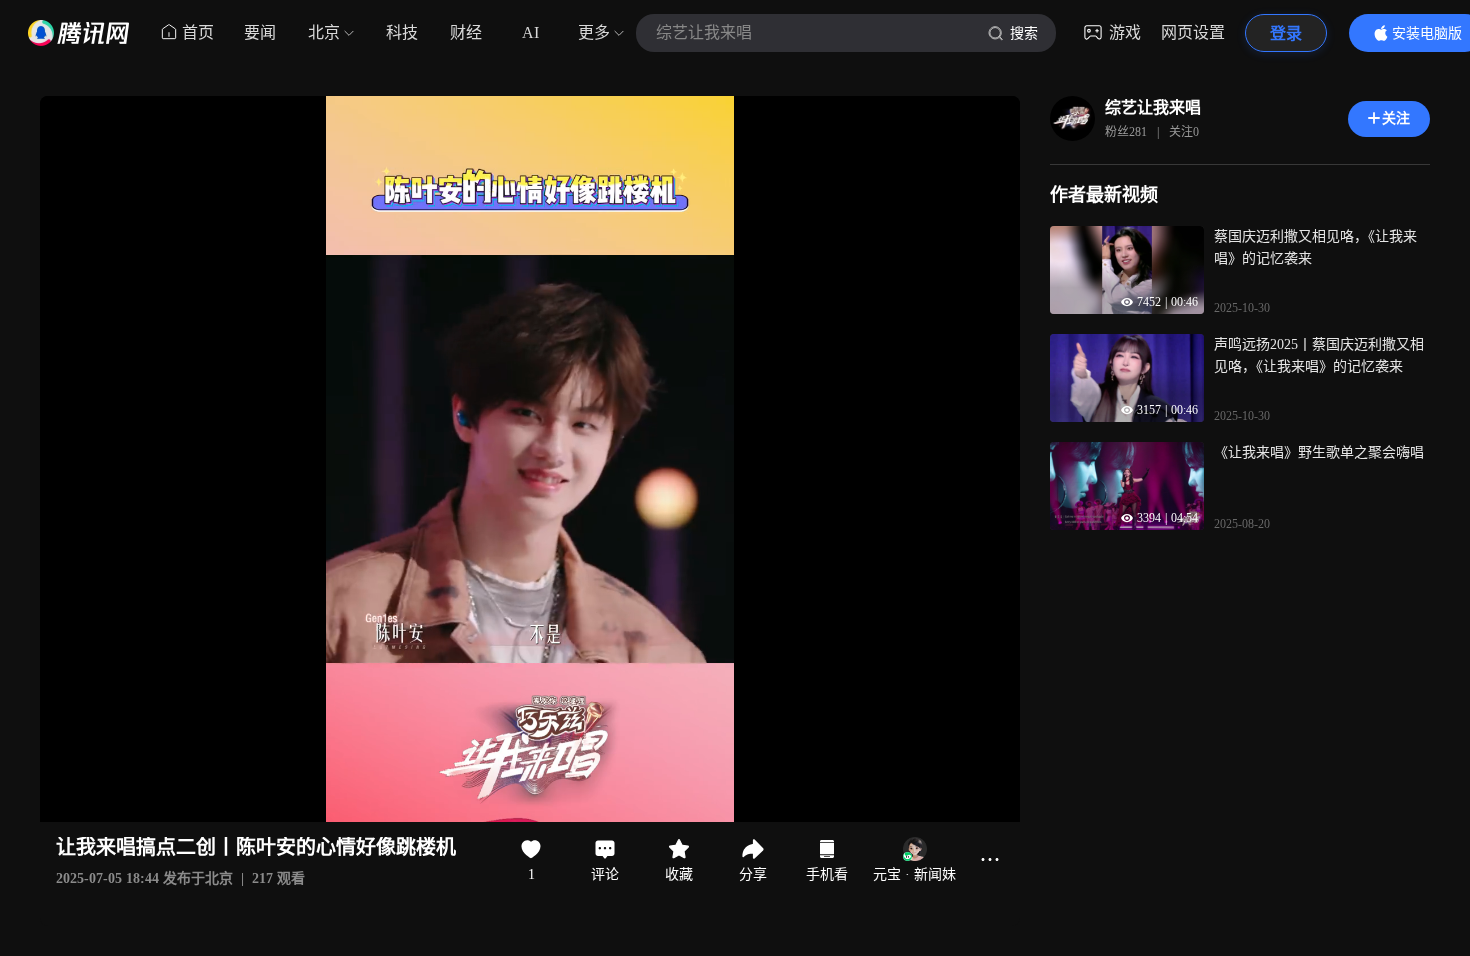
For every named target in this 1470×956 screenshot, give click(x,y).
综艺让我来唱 (1153, 107)
